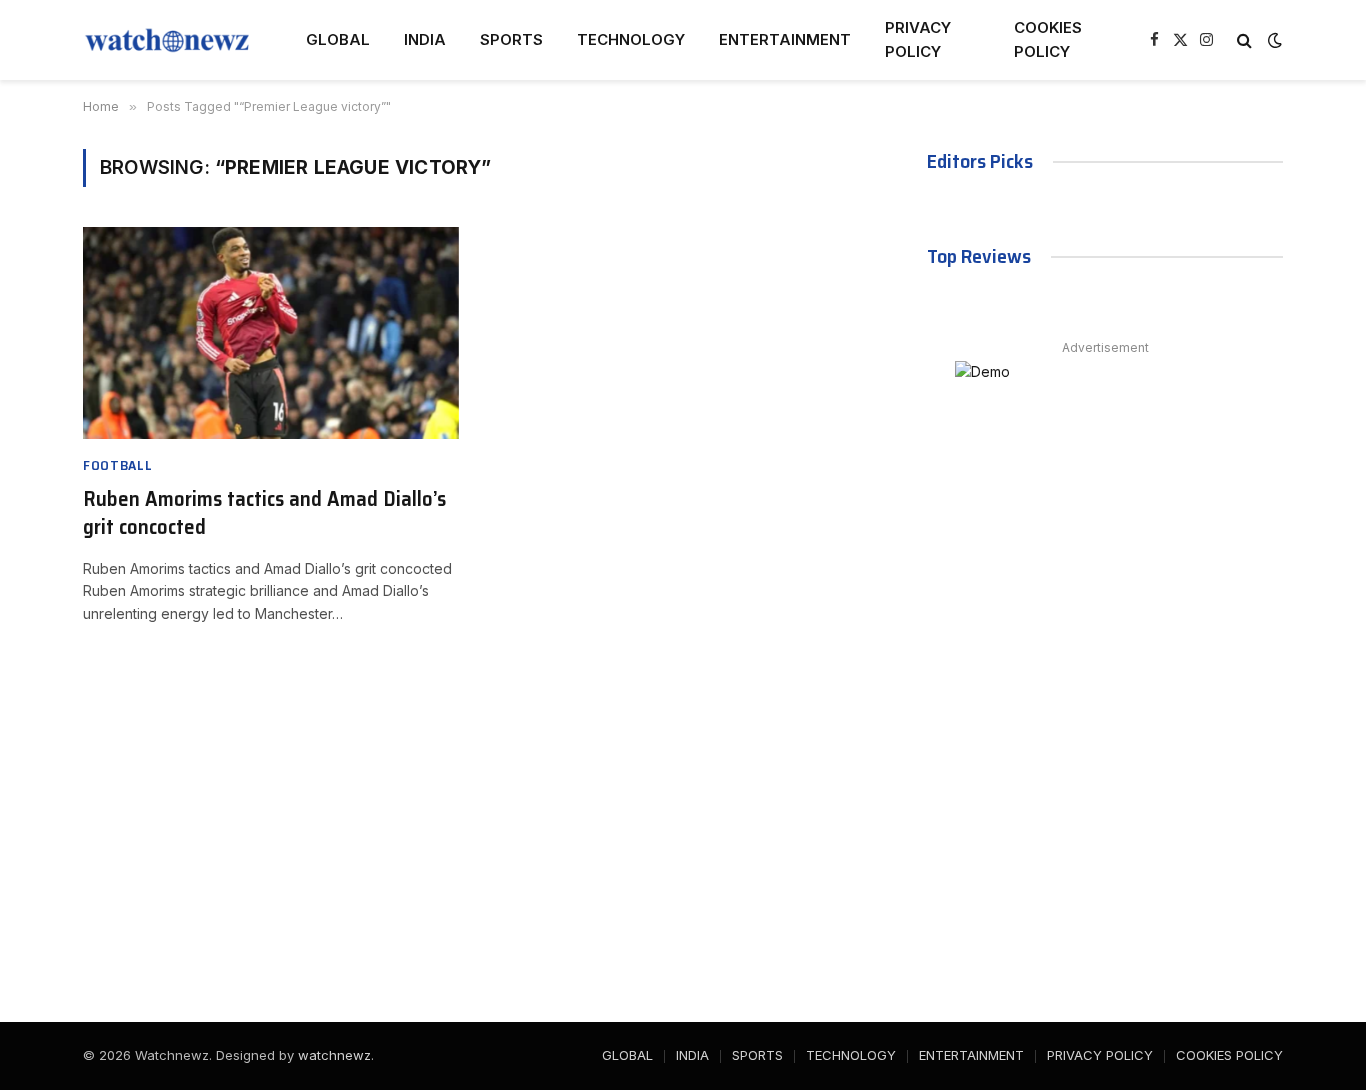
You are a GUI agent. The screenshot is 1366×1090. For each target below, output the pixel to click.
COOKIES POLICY (1048, 39)
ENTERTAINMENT (785, 39)
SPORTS (511, 39)
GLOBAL (338, 39)
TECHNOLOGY (631, 39)
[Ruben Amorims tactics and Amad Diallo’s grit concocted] (271, 333)
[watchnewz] (168, 40)
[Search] (1244, 40)
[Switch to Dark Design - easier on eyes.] (1273, 40)
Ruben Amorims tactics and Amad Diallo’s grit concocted (264, 513)
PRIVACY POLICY (918, 39)
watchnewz (334, 1055)
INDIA (425, 39)
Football (118, 465)
